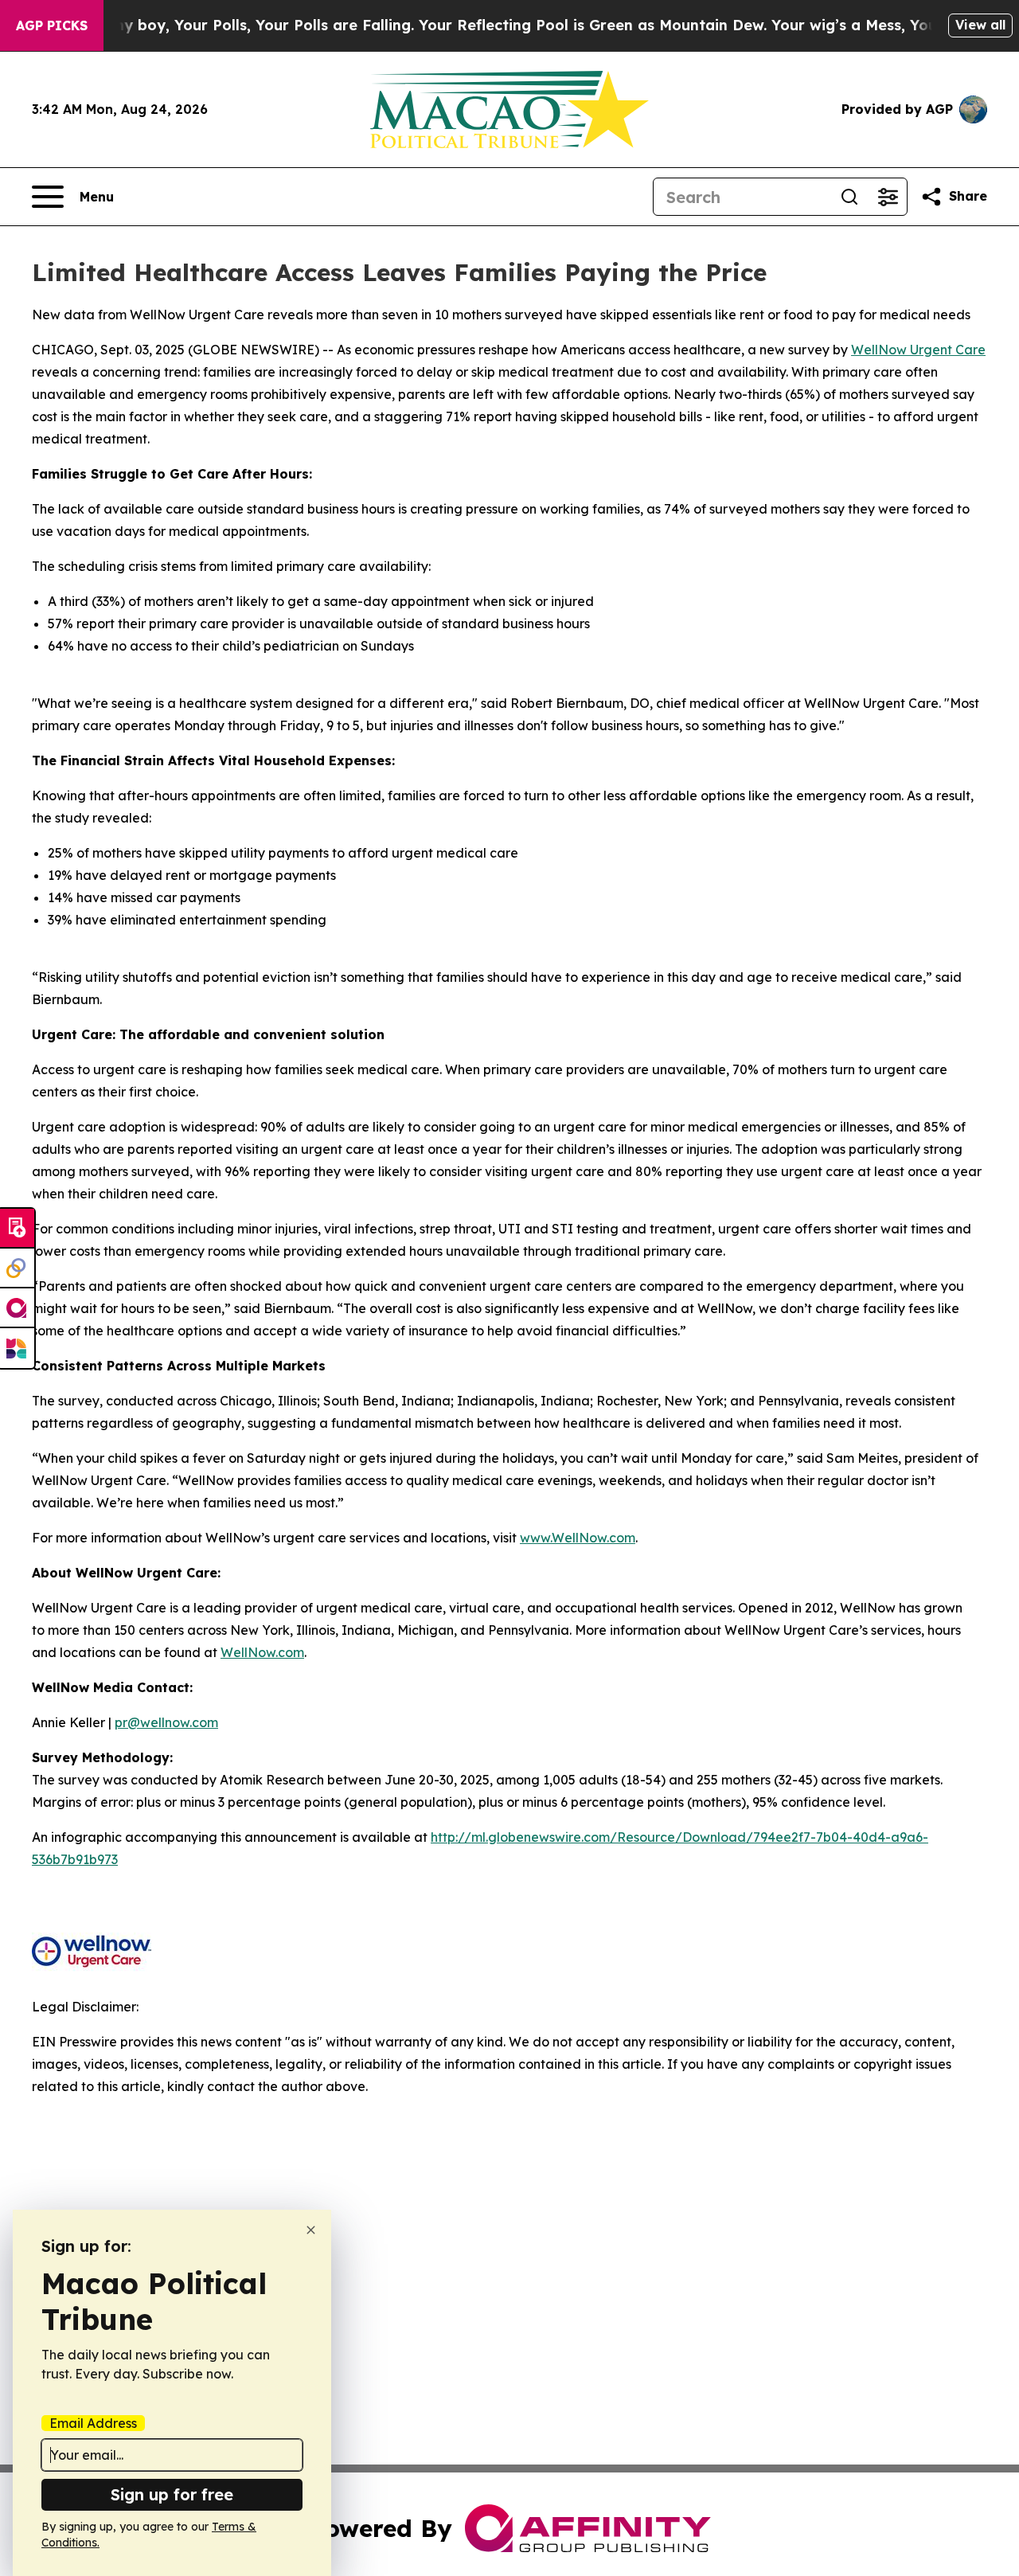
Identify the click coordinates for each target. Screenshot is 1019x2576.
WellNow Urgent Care (918, 350)
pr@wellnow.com (166, 1722)
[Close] (311, 2230)
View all (980, 25)
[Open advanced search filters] (888, 197)
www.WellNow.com (578, 1538)
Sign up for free (172, 2494)
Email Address (93, 2423)
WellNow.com (262, 1652)
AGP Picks (52, 25)
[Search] (849, 197)
